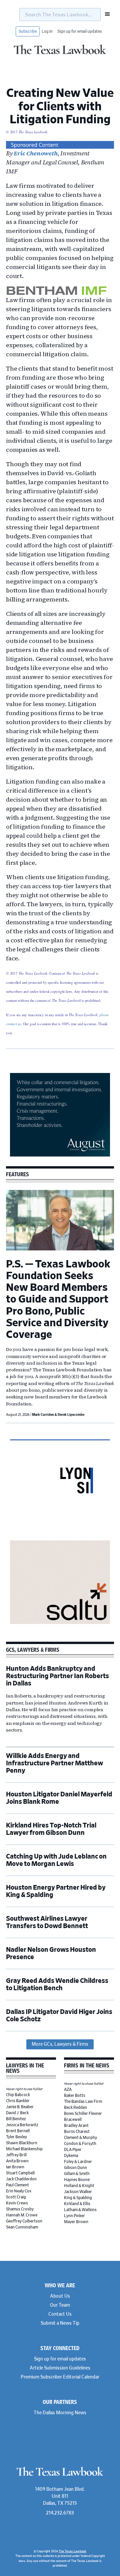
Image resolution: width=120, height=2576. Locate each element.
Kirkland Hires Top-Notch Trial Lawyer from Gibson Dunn (51, 1829)
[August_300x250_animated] (60, 1156)
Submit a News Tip (60, 2323)
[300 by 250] (60, 1623)
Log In (47, 31)
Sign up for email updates (80, 31)
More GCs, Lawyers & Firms (60, 2044)
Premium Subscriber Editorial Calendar (60, 2377)
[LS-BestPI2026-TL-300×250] (60, 1522)
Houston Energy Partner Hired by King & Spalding (56, 1891)
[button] (105, 14)
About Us (60, 2296)
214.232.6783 (60, 2513)
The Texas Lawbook (60, 54)
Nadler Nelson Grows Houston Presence (51, 1953)
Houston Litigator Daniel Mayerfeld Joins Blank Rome (59, 1798)
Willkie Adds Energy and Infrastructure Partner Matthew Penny (54, 1763)
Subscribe (28, 31)
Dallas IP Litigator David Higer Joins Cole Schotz (59, 2016)
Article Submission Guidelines (60, 2368)
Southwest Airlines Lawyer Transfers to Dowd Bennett (47, 1922)
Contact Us (60, 2314)
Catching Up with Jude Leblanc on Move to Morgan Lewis (56, 1860)
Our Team (60, 2305)
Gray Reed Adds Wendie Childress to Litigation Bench (57, 1985)
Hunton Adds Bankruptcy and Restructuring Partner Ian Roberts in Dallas (57, 1676)
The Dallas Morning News (60, 2413)
